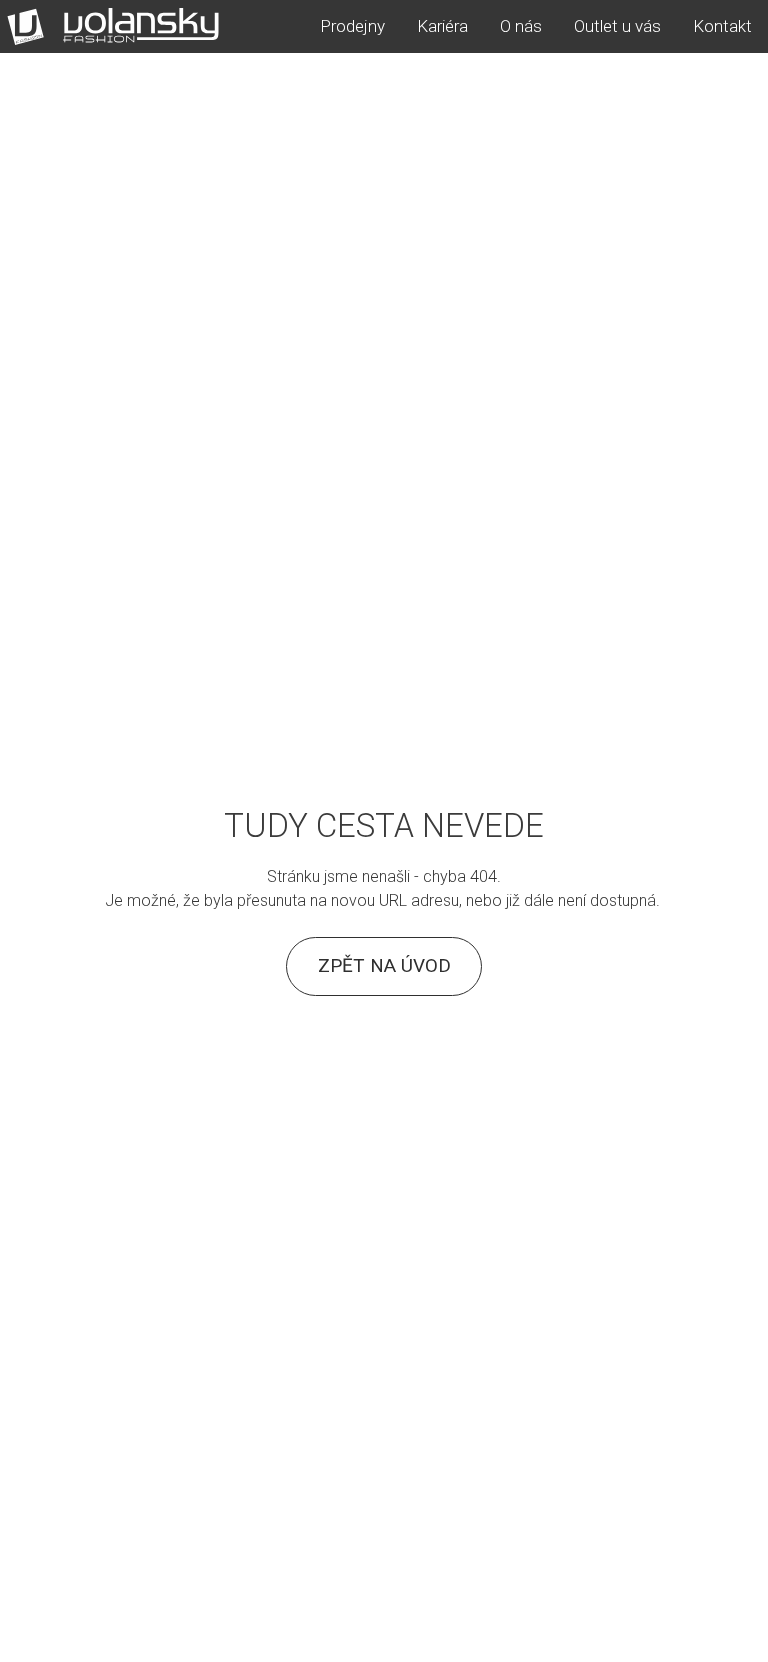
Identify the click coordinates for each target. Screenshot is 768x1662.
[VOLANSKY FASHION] (113, 26)
